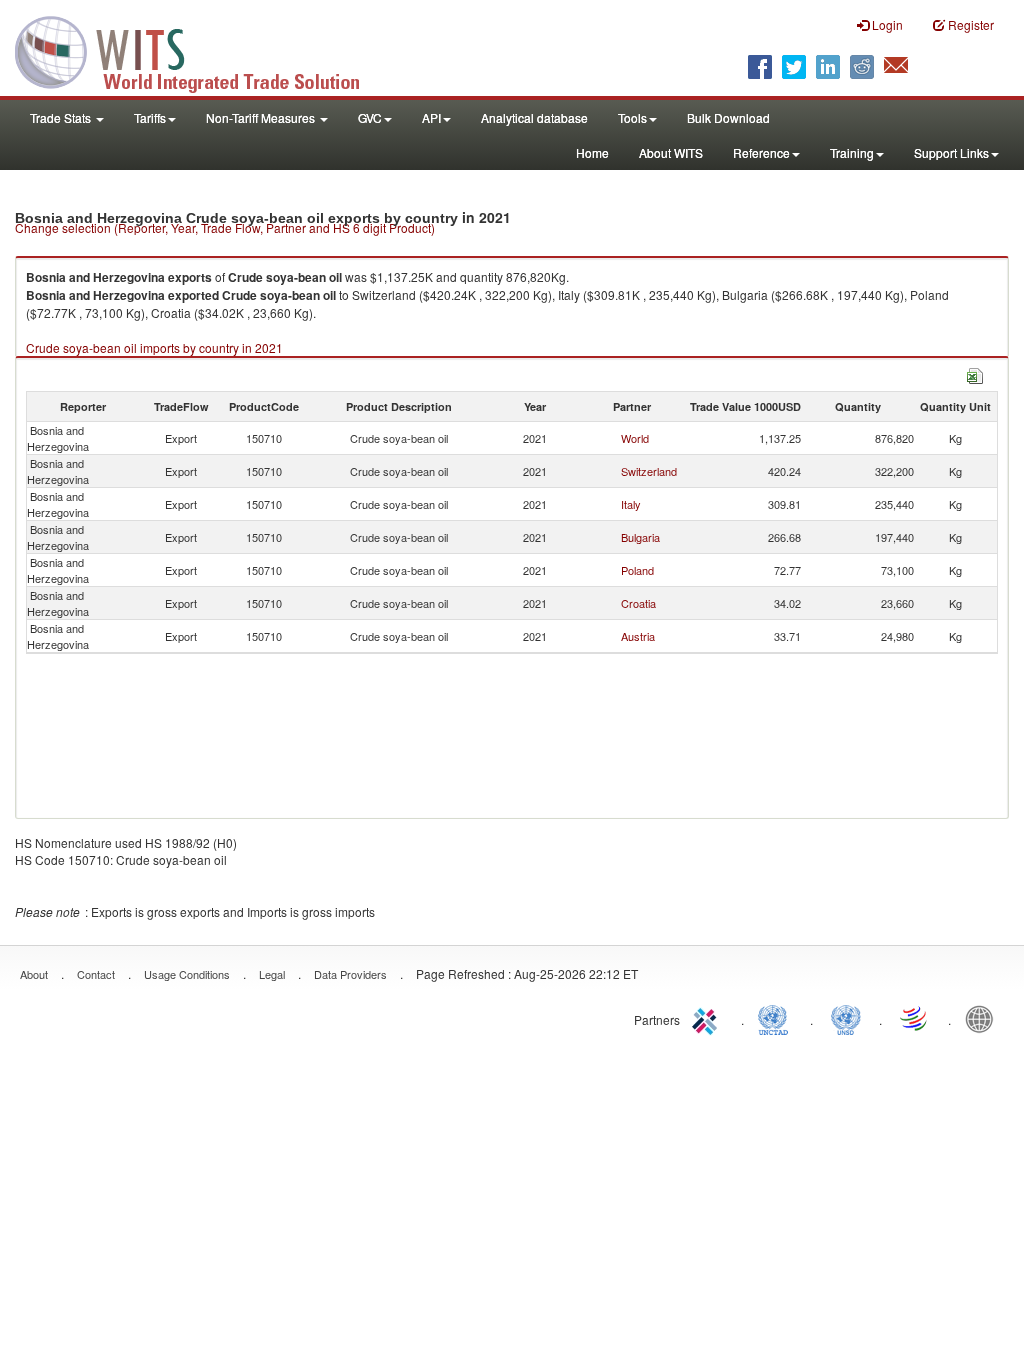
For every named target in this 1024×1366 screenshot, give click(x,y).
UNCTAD (777, 1018)
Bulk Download (728, 117)
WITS (200, 50)
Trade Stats (62, 117)
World (635, 438)
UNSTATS (846, 1018)
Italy (631, 504)
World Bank (984, 1018)
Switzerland (649, 471)
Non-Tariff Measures (262, 117)
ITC (708, 1018)
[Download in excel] (975, 373)
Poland (637, 570)
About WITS (671, 152)
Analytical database (534, 117)
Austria (638, 636)
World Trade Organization (915, 1018)
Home (592, 152)
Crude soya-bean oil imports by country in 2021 (154, 347)
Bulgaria (640, 537)
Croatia (638, 603)
